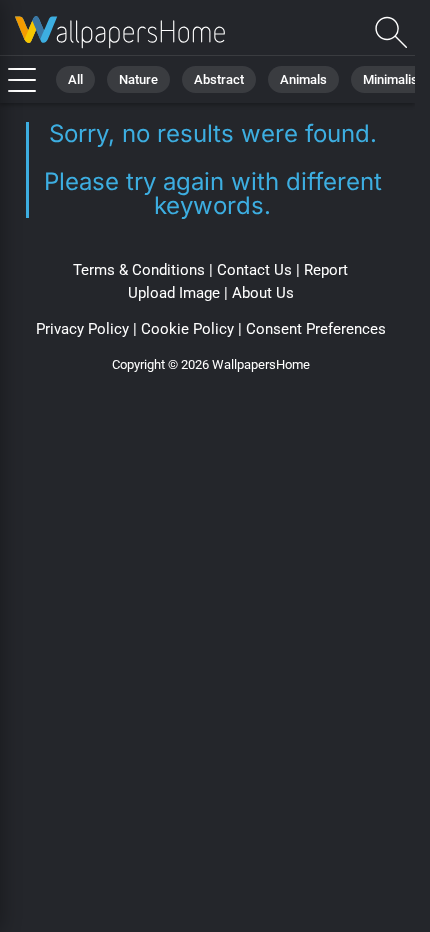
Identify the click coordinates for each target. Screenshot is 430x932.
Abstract (219, 79)
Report (326, 270)
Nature (138, 79)
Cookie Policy (187, 329)
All (75, 79)
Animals (303, 79)
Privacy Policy (82, 329)
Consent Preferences (316, 329)
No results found (120, 32)
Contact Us (254, 270)
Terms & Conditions (139, 270)
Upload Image (174, 293)
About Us (263, 293)
